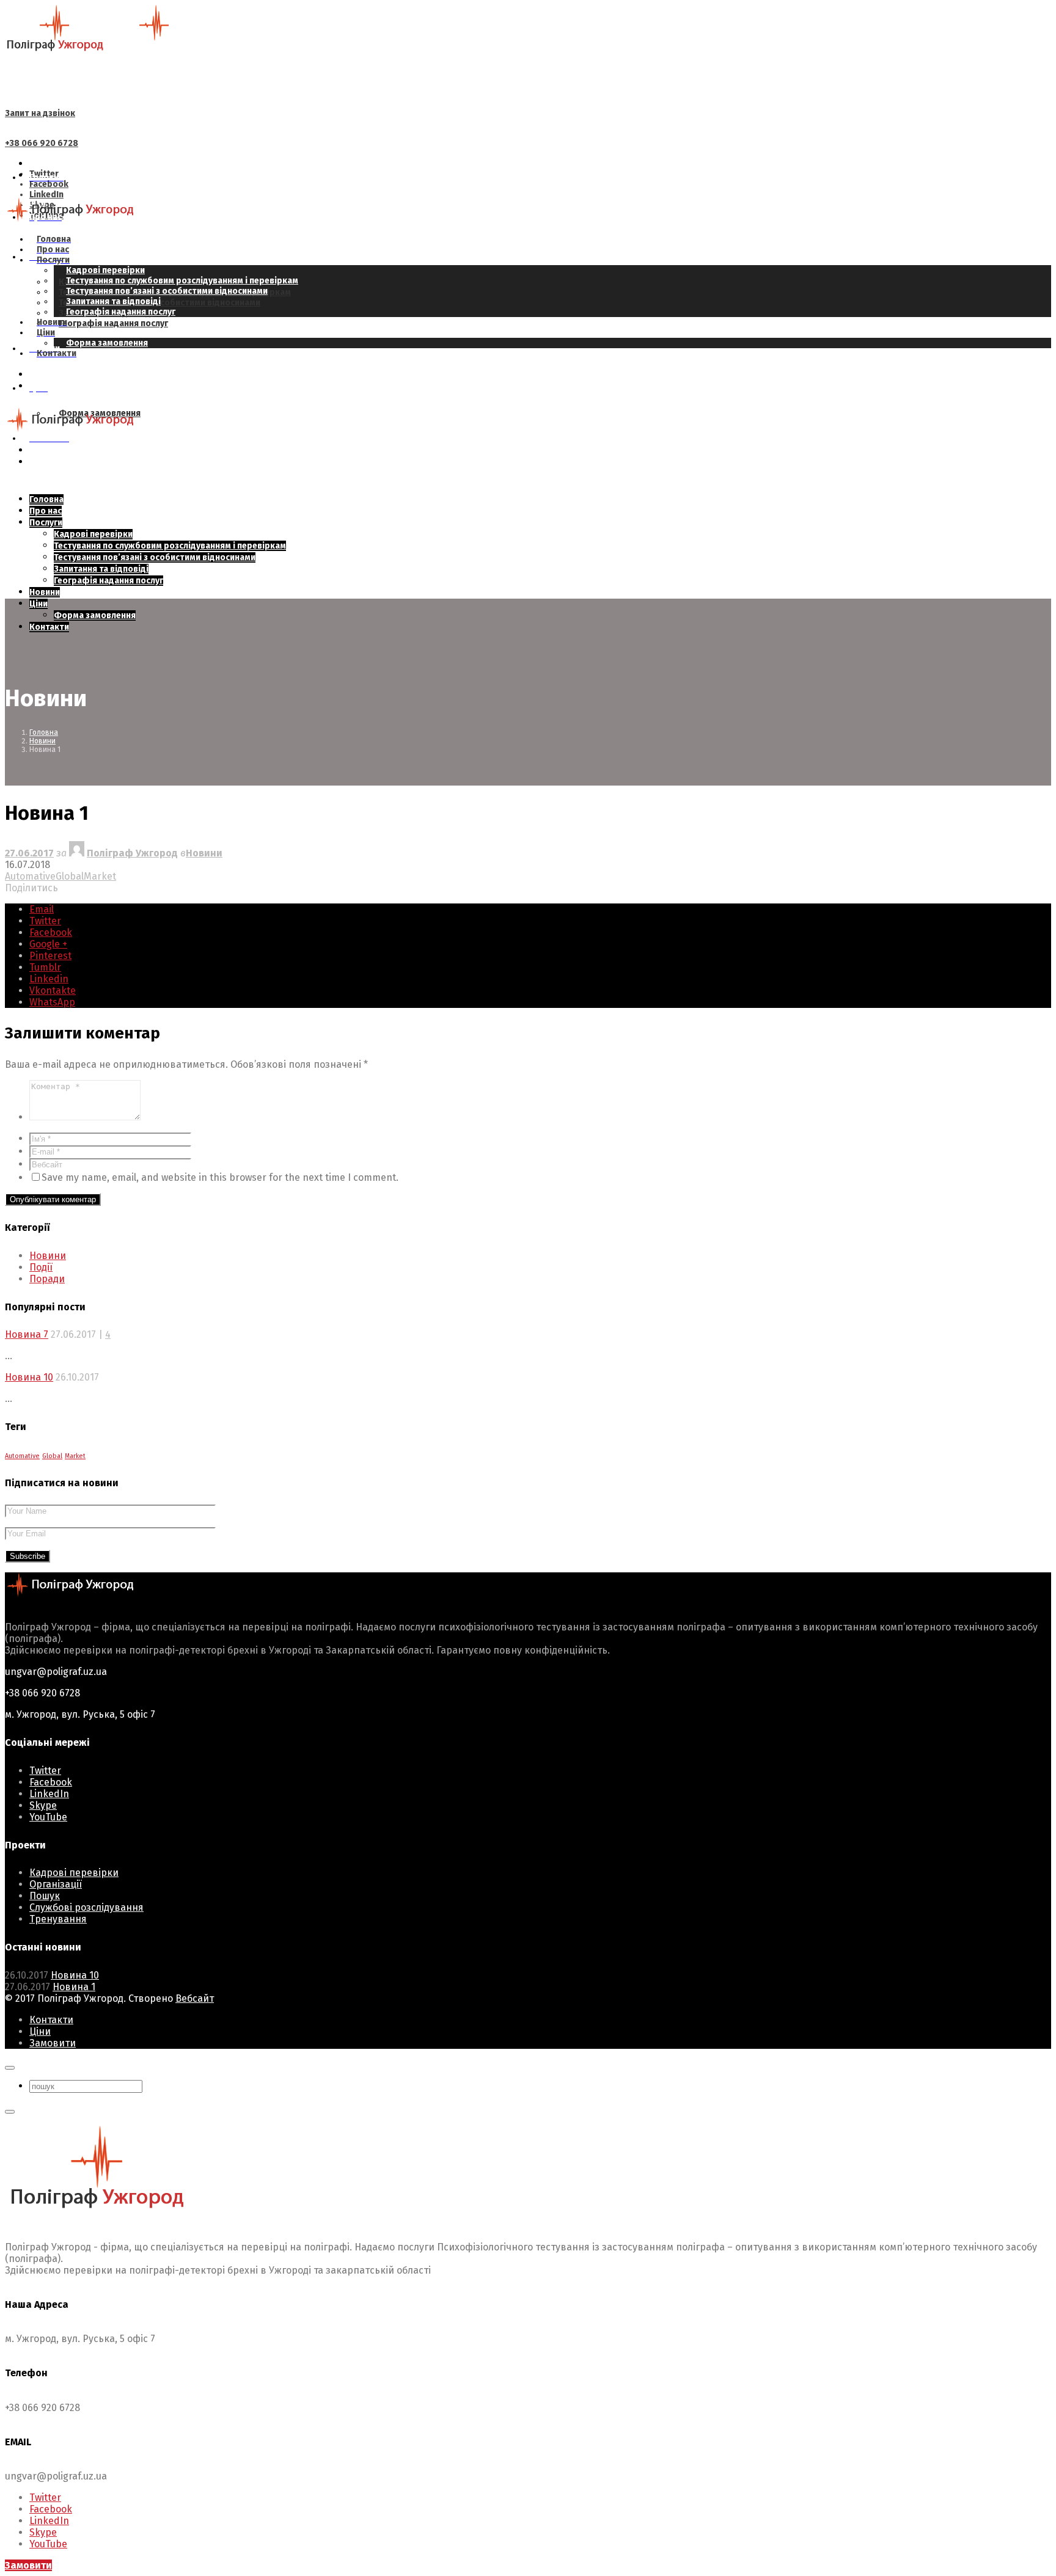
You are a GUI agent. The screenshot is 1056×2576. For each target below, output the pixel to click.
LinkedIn (49, 1794)
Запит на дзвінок (40, 113)
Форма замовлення (107, 343)
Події (41, 1267)
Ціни (40, 2031)
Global (70, 876)
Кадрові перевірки (105, 270)
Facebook (51, 1782)
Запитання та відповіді (113, 301)
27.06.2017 (29, 853)
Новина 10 (29, 1377)
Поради (47, 1279)
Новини (204, 853)
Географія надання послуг (113, 323)
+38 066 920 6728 (42, 143)
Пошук (45, 1896)
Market (100, 876)
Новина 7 (27, 1334)
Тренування (58, 1919)
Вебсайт (195, 1998)
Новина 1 (74, 1987)
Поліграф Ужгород (132, 853)
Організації (56, 1884)
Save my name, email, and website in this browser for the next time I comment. (220, 1177)
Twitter (45, 1771)
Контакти (51, 2020)
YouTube (48, 1817)
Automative (30, 876)
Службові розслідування (86, 1907)
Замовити (53, 2043)
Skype (43, 1805)
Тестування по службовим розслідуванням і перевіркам (182, 281)
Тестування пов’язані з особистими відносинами (167, 291)
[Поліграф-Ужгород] (105, 49)
